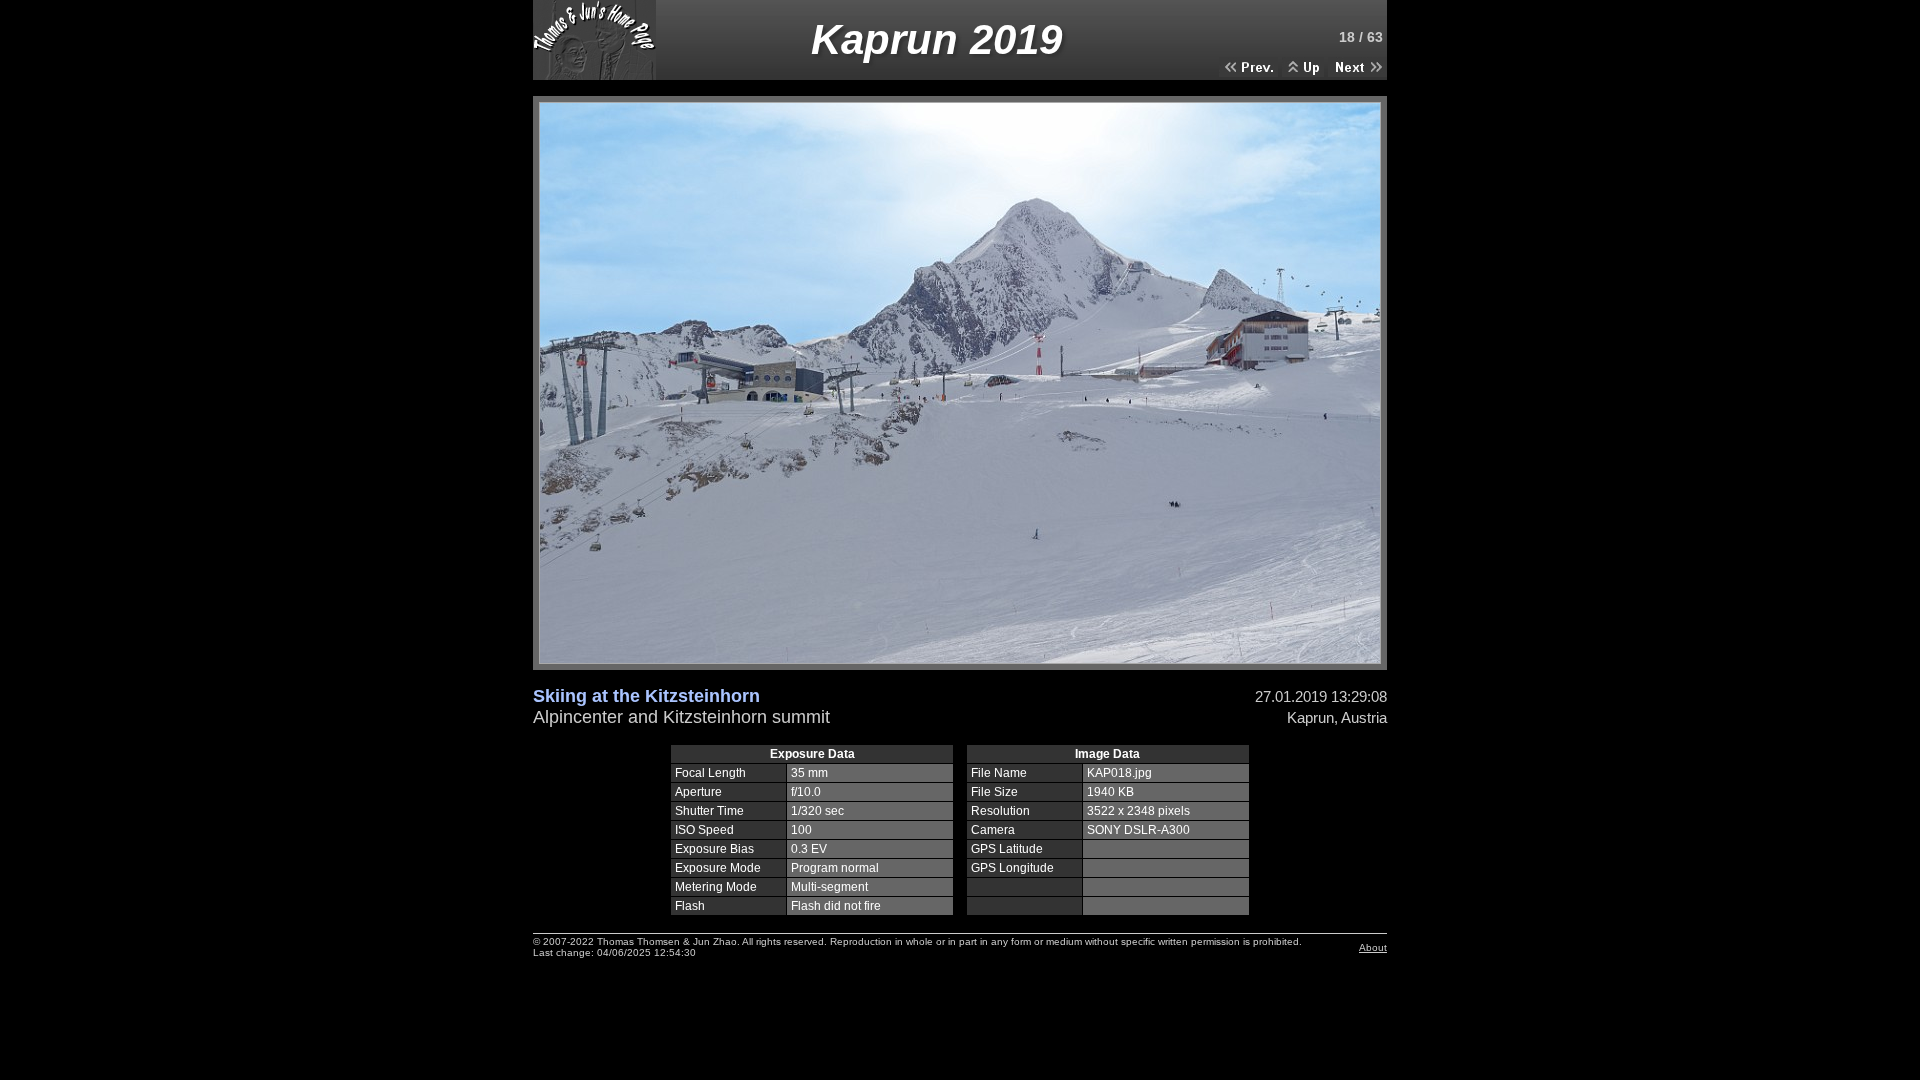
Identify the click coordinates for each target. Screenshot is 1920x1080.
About (1373, 947)
